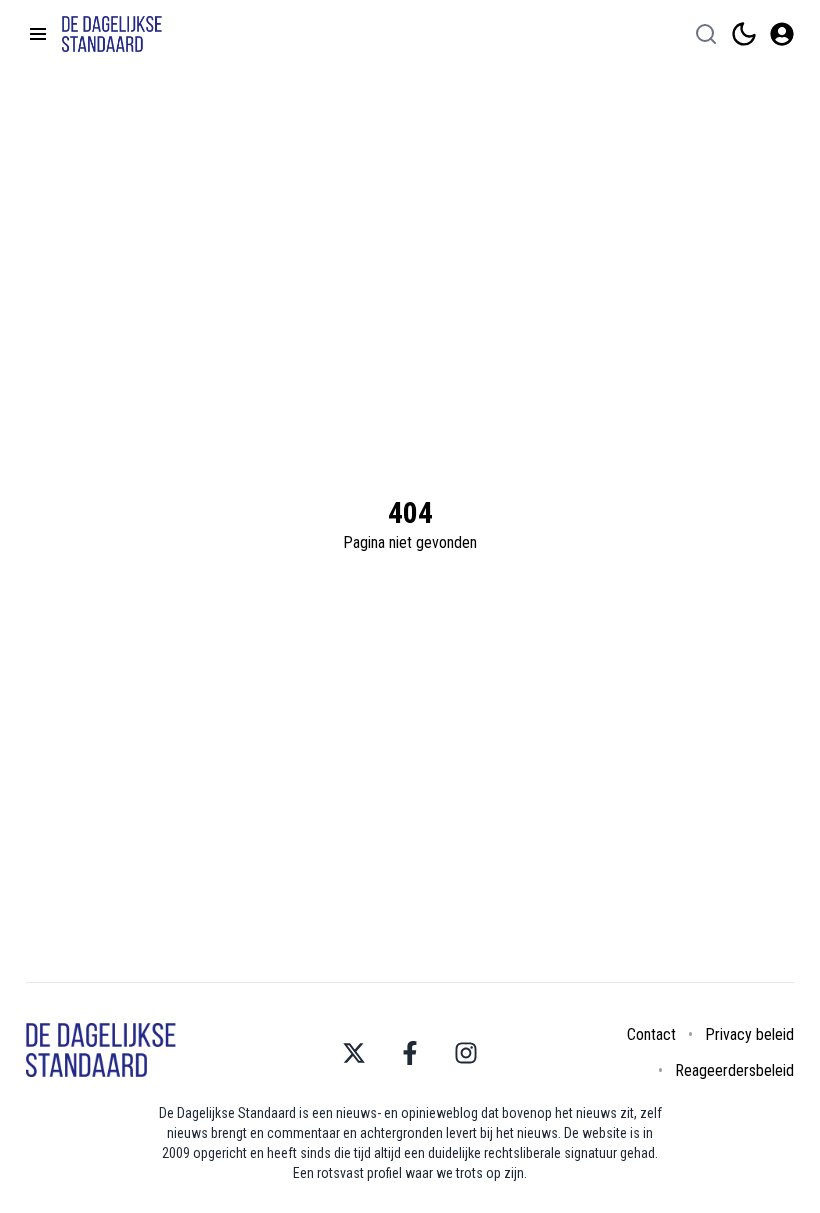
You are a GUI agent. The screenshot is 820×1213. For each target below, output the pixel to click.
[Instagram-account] (466, 1053)
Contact (651, 1034)
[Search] (706, 34)
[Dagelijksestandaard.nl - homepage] (112, 34)
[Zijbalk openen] (38, 34)
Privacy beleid (749, 1034)
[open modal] (782, 34)
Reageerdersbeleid (734, 1070)
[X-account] (354, 1053)
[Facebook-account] (410, 1053)
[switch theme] (744, 34)
